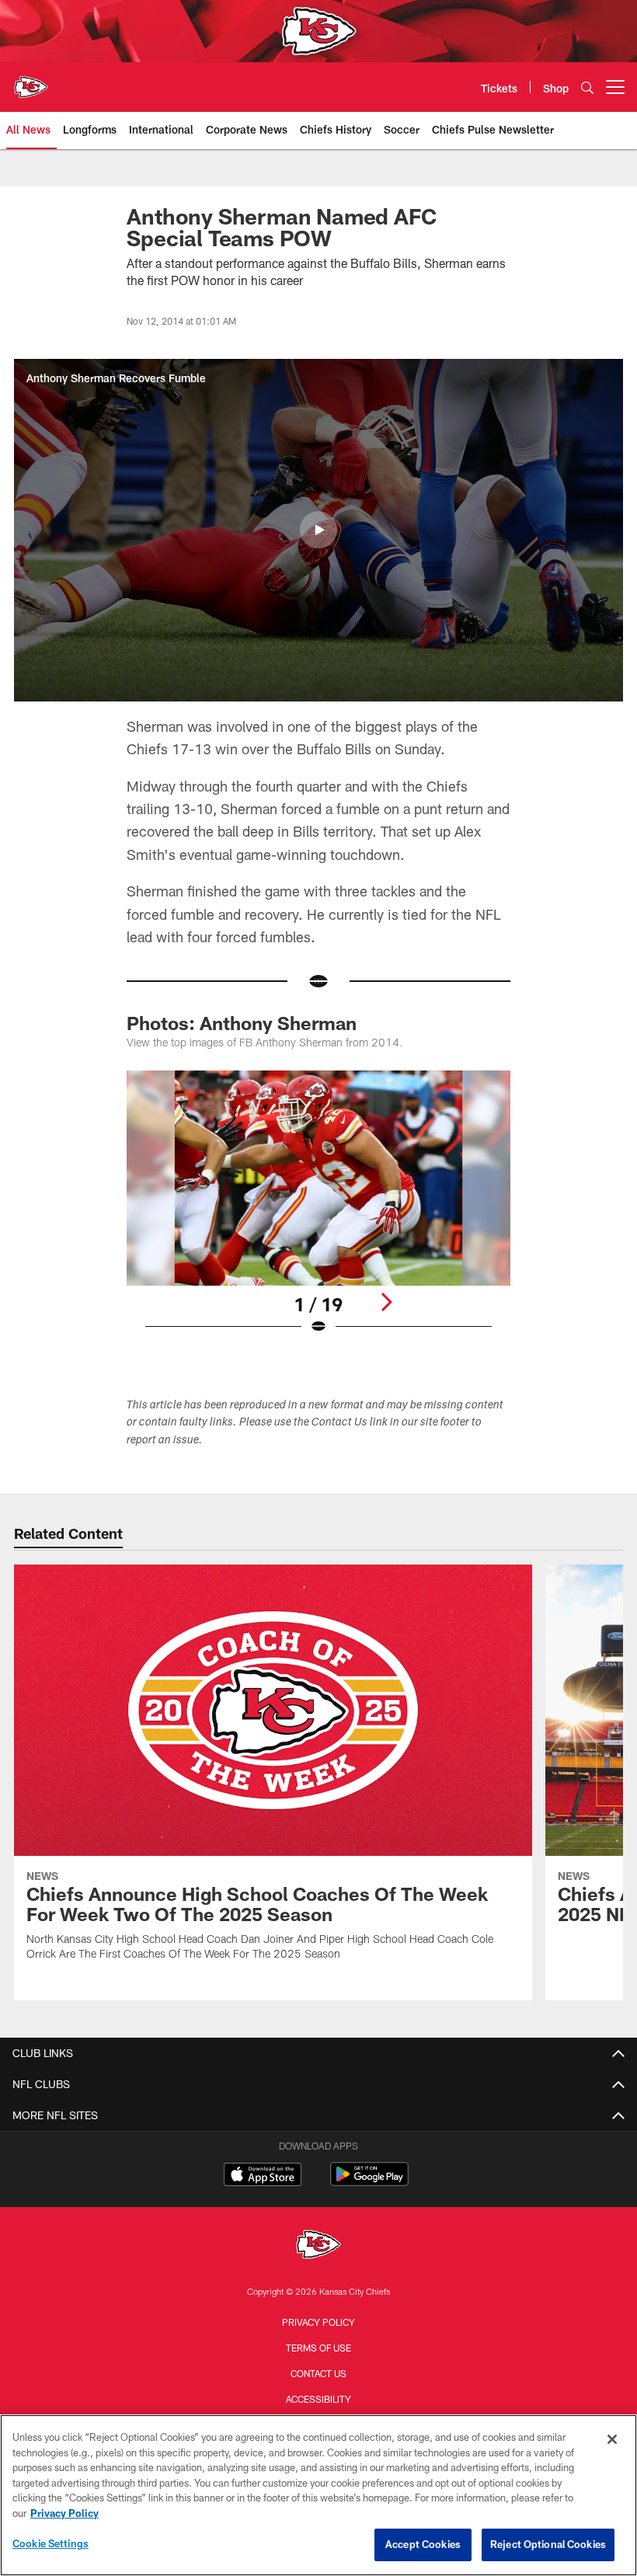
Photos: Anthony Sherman (242, 1023)
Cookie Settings (50, 2543)
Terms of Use (318, 2348)
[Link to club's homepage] (31, 81)
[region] (318, 2495)
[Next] (386, 1302)
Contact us (318, 2373)
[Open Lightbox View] (318, 1212)
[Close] (612, 2439)
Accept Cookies (423, 2544)
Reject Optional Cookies (548, 2544)
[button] (318, 530)
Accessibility (318, 2399)
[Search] (587, 87)
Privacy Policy (318, 2322)
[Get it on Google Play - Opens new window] (369, 2182)
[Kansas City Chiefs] (318, 2246)
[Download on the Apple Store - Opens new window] (263, 2176)
